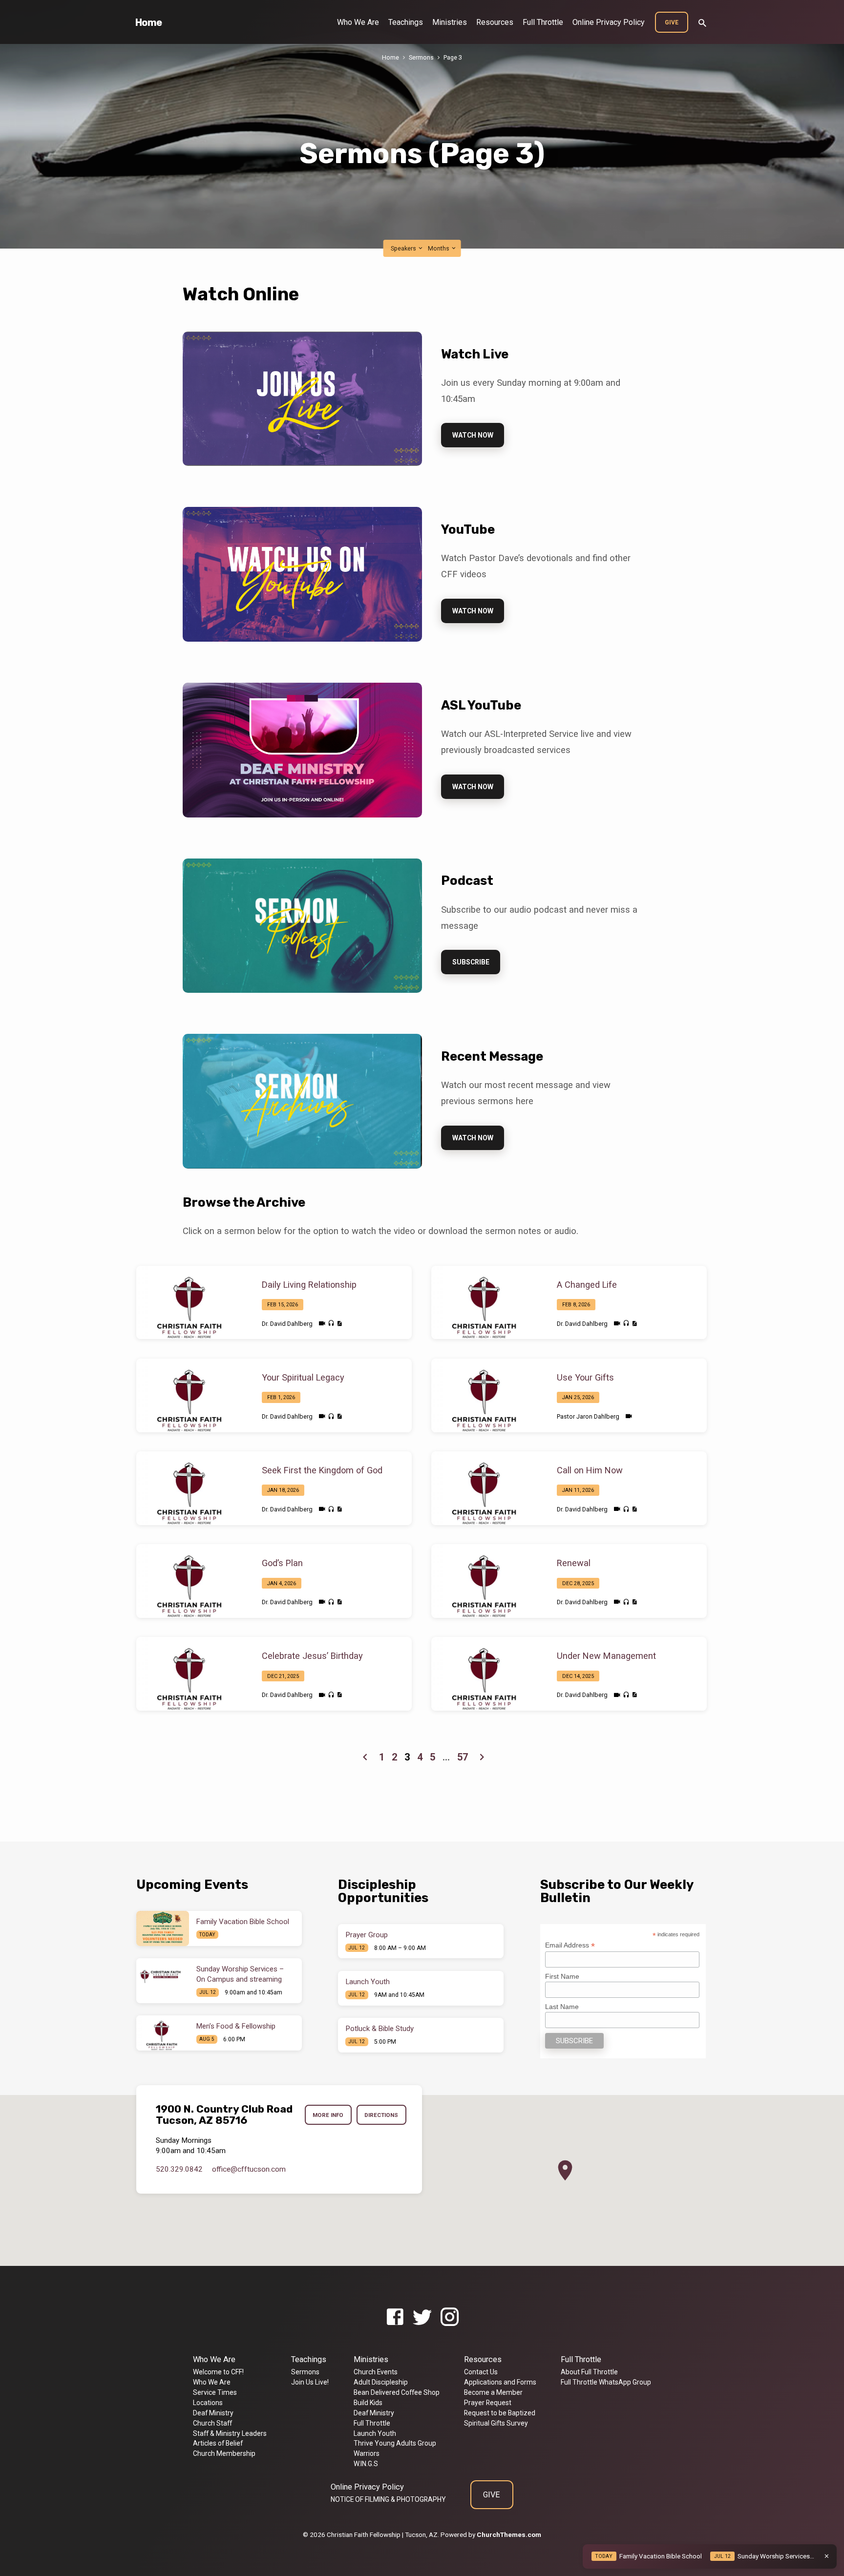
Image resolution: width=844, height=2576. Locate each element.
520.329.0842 (179, 2169)
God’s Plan (282, 1563)
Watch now (473, 1138)
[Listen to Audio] (331, 1323)
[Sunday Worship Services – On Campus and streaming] (163, 1976)
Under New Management (606, 1656)
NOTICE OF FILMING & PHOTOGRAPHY (388, 2499)
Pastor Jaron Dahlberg (588, 1416)
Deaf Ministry (213, 2413)
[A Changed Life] (486, 1302)
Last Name (562, 2007)
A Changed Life (587, 1285)
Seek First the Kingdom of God (322, 1470)
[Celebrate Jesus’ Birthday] (191, 1674)
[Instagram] (450, 2317)
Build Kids (368, 2403)
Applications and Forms (500, 2382)
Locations (208, 2403)
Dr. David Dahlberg (287, 1324)
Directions (381, 2115)
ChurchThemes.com (509, 2534)
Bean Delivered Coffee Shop (397, 2392)
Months (439, 248)
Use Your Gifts (585, 1377)
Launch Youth (368, 1982)
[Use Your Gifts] (486, 1395)
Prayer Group (367, 1935)
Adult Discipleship (381, 2382)
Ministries (450, 22)
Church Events (376, 2372)
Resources (495, 22)
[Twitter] (422, 2317)
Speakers (404, 248)
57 (463, 1757)
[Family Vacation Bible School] (163, 1928)
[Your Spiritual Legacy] (191, 1395)
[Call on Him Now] (486, 1488)
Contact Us (481, 2372)
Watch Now (473, 435)
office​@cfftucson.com (249, 2169)
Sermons (421, 57)
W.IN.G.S (366, 2464)
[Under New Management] (486, 1674)
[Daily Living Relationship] (191, 1302)
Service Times (215, 2392)
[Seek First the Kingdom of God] (191, 1488)
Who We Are (358, 22)
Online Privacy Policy (609, 22)
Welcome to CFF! (218, 2372)
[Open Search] (702, 23)
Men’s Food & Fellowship (236, 2026)
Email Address (570, 1945)
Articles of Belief (218, 2443)
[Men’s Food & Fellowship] (163, 2033)
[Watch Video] (322, 1324)
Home (149, 22)
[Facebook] (395, 2317)
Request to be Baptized (500, 2413)
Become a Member (493, 2392)
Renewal (574, 1563)
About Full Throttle (589, 2372)
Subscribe (471, 962)
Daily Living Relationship (309, 1285)
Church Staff (212, 2423)
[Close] (827, 2556)
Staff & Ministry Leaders (230, 2433)
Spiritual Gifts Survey (496, 2423)
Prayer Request (488, 2403)
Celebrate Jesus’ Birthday (312, 1656)
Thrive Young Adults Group (395, 2443)
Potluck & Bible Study (380, 2029)
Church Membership (224, 2453)
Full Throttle (543, 22)
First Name (562, 1976)
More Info (328, 2115)
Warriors (367, 2453)
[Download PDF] (339, 1324)
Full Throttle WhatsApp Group (606, 2382)
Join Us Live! (310, 2382)
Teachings (406, 22)
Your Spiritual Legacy (303, 1377)
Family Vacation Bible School (243, 1922)
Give (672, 22)
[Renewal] (486, 1581)
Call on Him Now (590, 1470)
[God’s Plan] (191, 1581)
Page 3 (453, 57)
